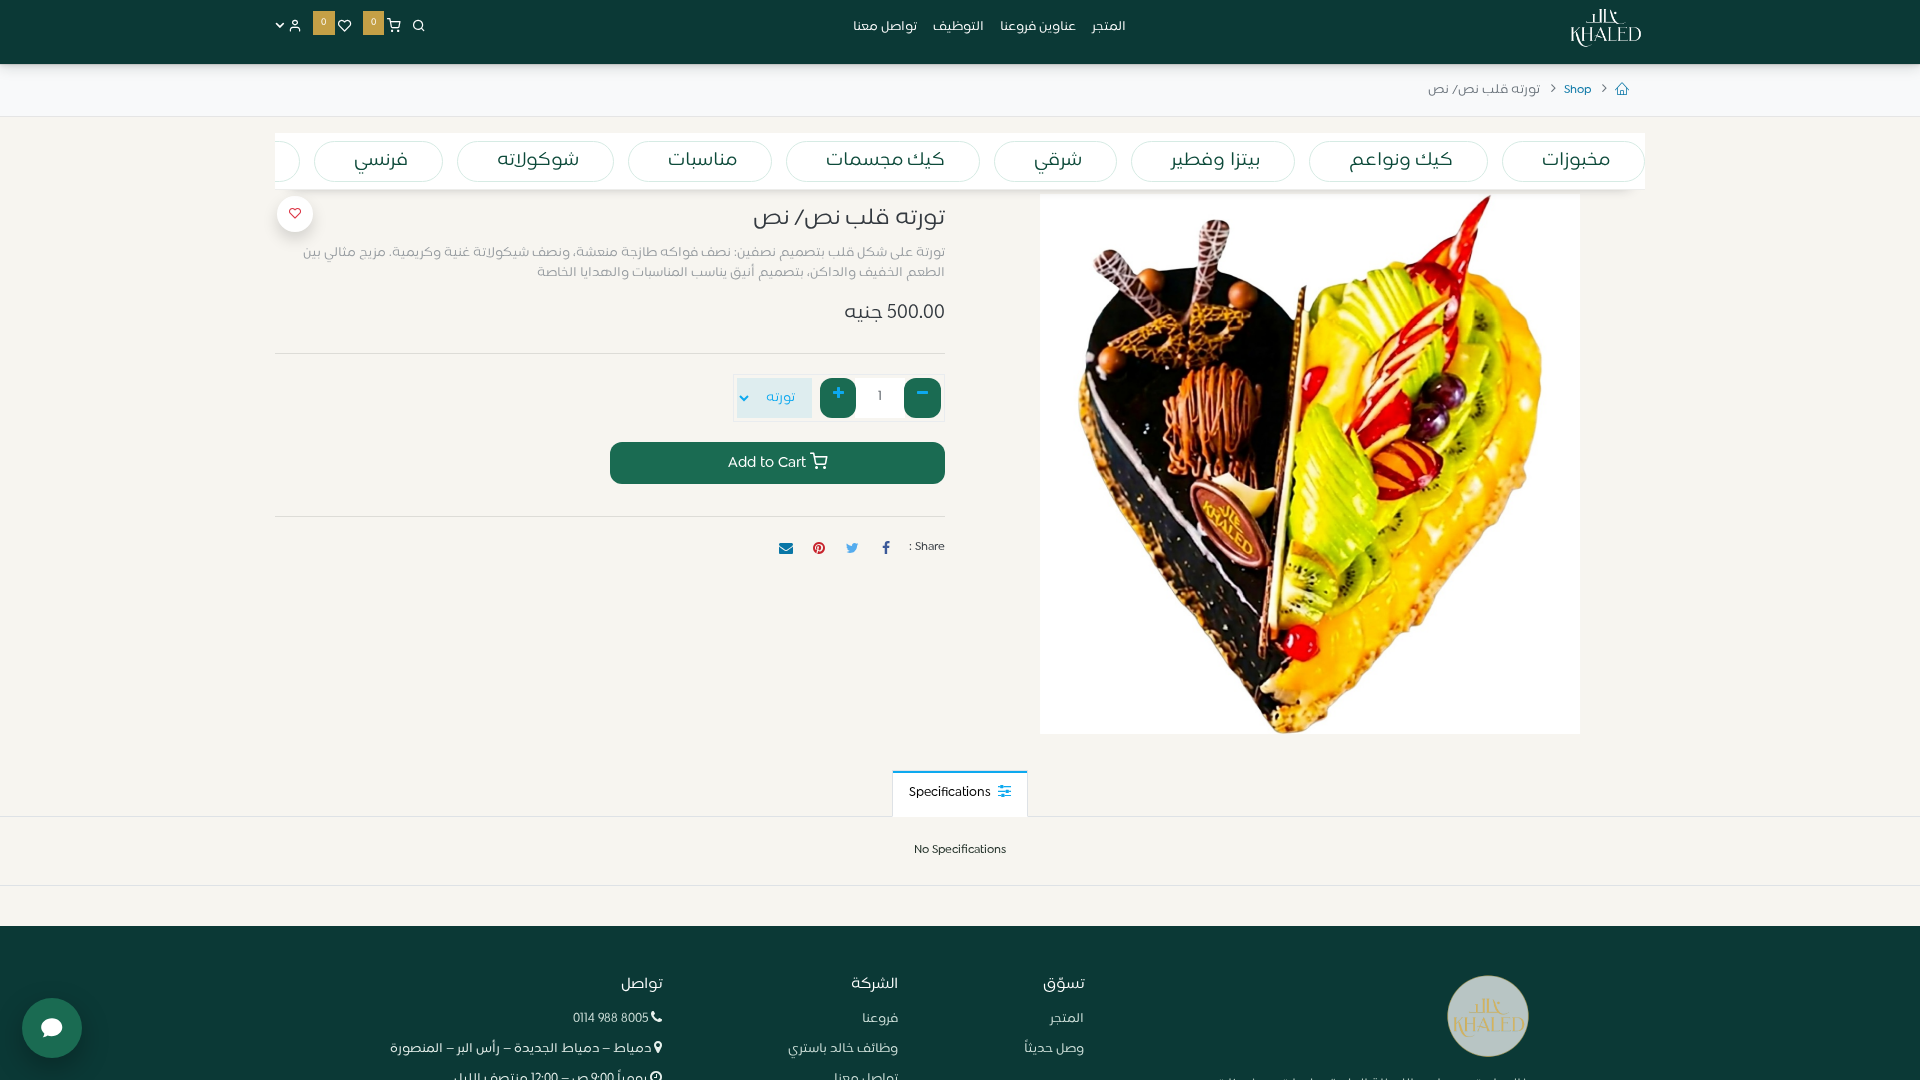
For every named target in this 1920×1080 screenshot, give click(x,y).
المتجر (1067, 1019)
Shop (1577, 90)
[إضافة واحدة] (838, 398)
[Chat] (52, 1028)
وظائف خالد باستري (843, 1049)
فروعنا (880, 1019)
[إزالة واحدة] (922, 398)
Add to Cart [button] (769, 463)
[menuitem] (1109, 28)
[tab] (960, 793)
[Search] (419, 27)
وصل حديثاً (1054, 1049)
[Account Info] (288, 27)
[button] (295, 214)
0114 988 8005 (610, 1019)
